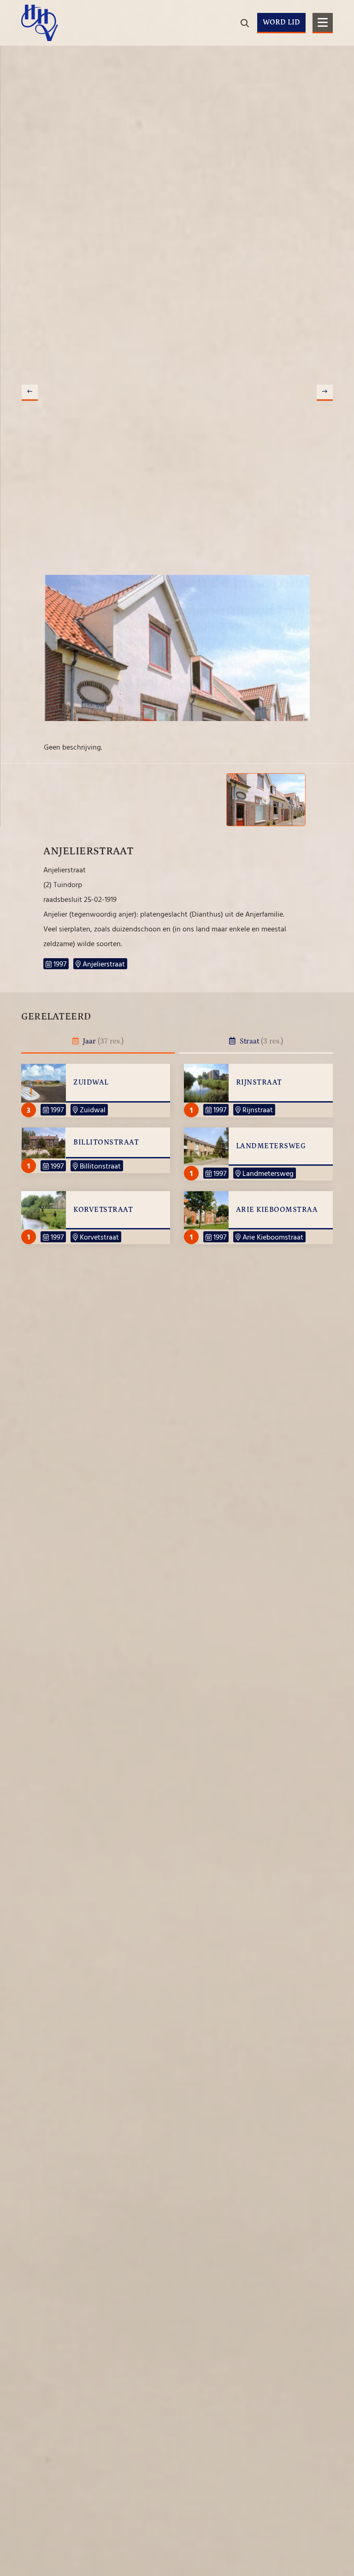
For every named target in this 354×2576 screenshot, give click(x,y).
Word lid (281, 22)
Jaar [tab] (102, 1041)
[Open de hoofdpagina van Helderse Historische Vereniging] (40, 23)
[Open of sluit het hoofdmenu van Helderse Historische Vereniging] (323, 23)
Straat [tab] (260, 1041)
